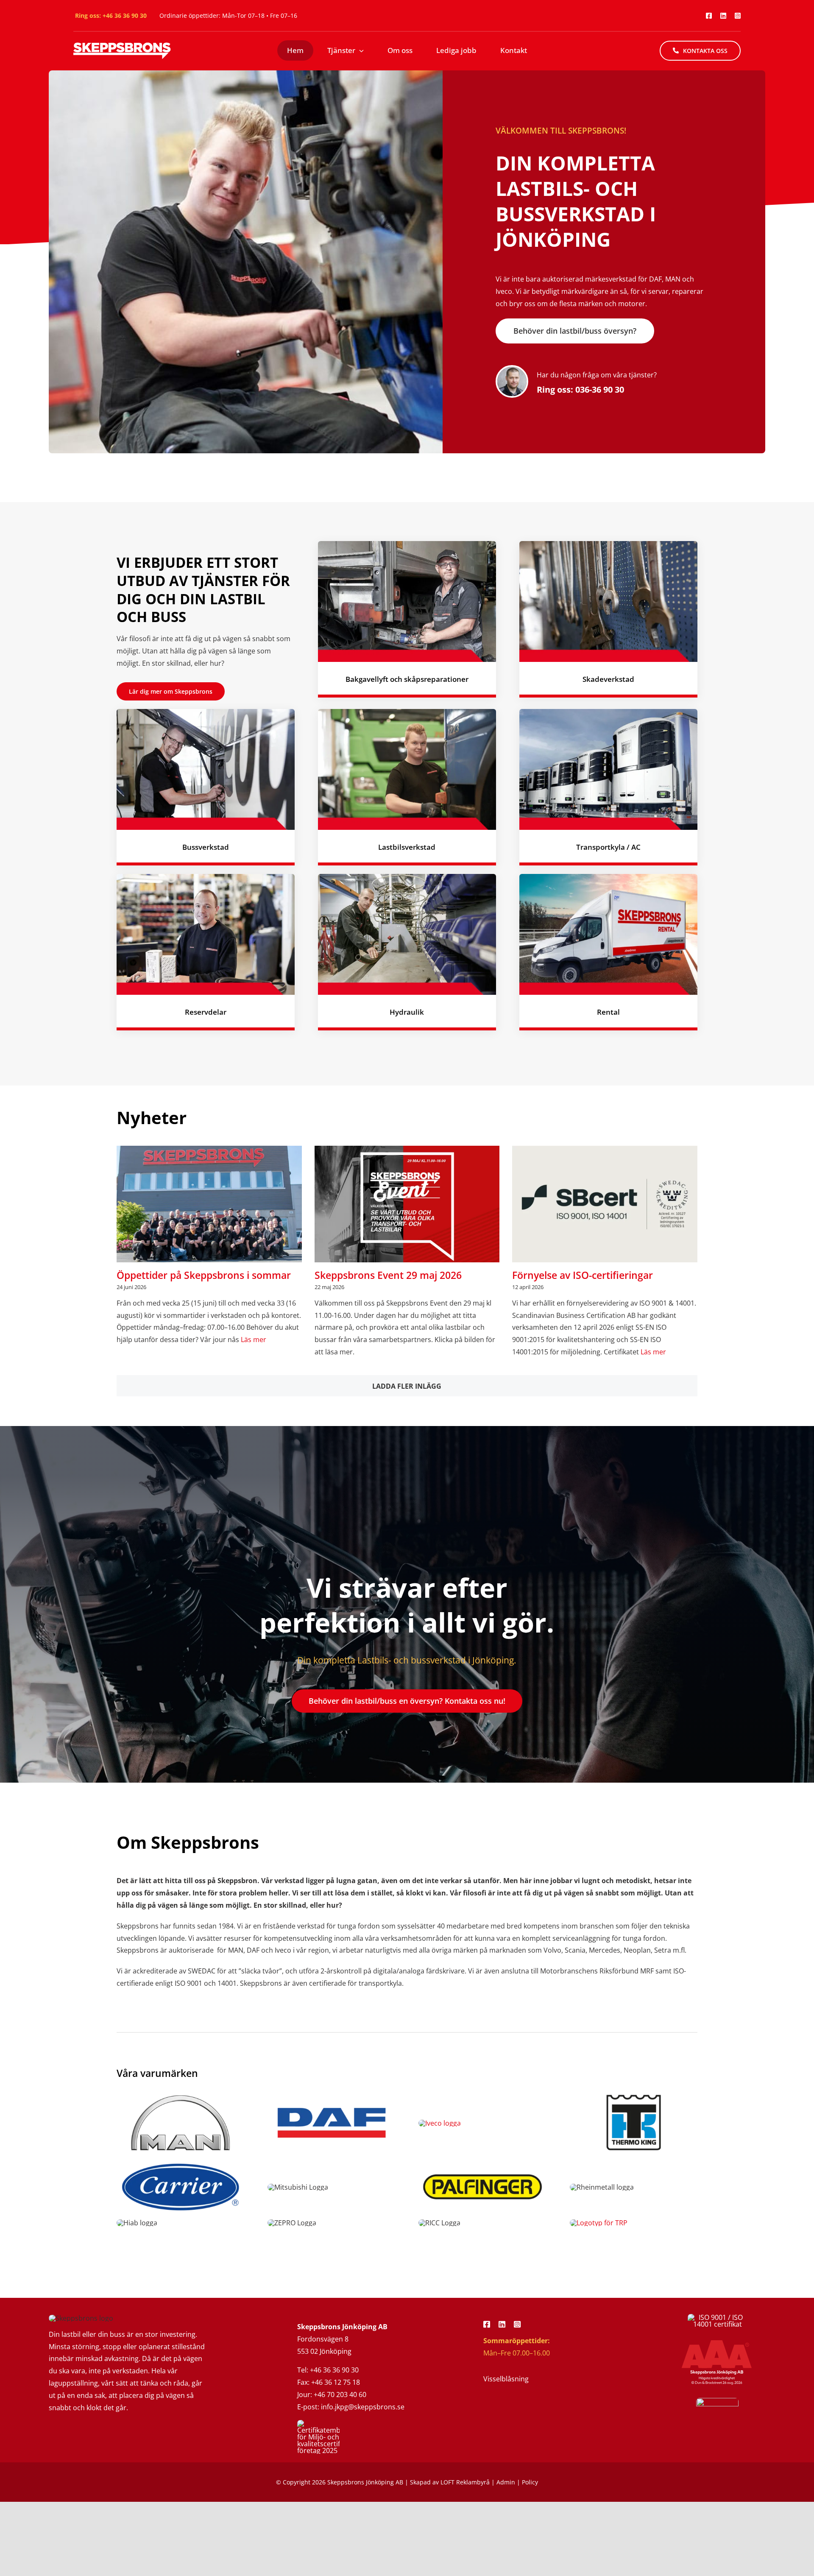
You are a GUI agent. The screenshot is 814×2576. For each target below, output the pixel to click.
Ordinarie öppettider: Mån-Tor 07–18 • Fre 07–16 (228, 15)
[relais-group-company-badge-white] (717, 2401)
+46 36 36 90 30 (125, 15)
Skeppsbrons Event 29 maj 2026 (388, 1275)
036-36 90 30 (600, 389)
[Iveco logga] (440, 2123)
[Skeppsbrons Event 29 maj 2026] (407, 1204)
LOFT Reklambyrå (465, 2482)
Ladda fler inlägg (407, 1386)
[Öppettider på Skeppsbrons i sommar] (209, 1204)
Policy (530, 2482)
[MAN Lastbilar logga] (181, 2094)
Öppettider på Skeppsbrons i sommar (204, 1275)
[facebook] (709, 16)
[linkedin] (723, 16)
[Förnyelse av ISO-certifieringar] (605, 1204)
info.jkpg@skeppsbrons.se (363, 2407)
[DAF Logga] (332, 2094)
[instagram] (738, 16)
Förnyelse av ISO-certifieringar (583, 1275)
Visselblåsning (506, 2379)
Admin (506, 2482)
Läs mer (253, 1340)
